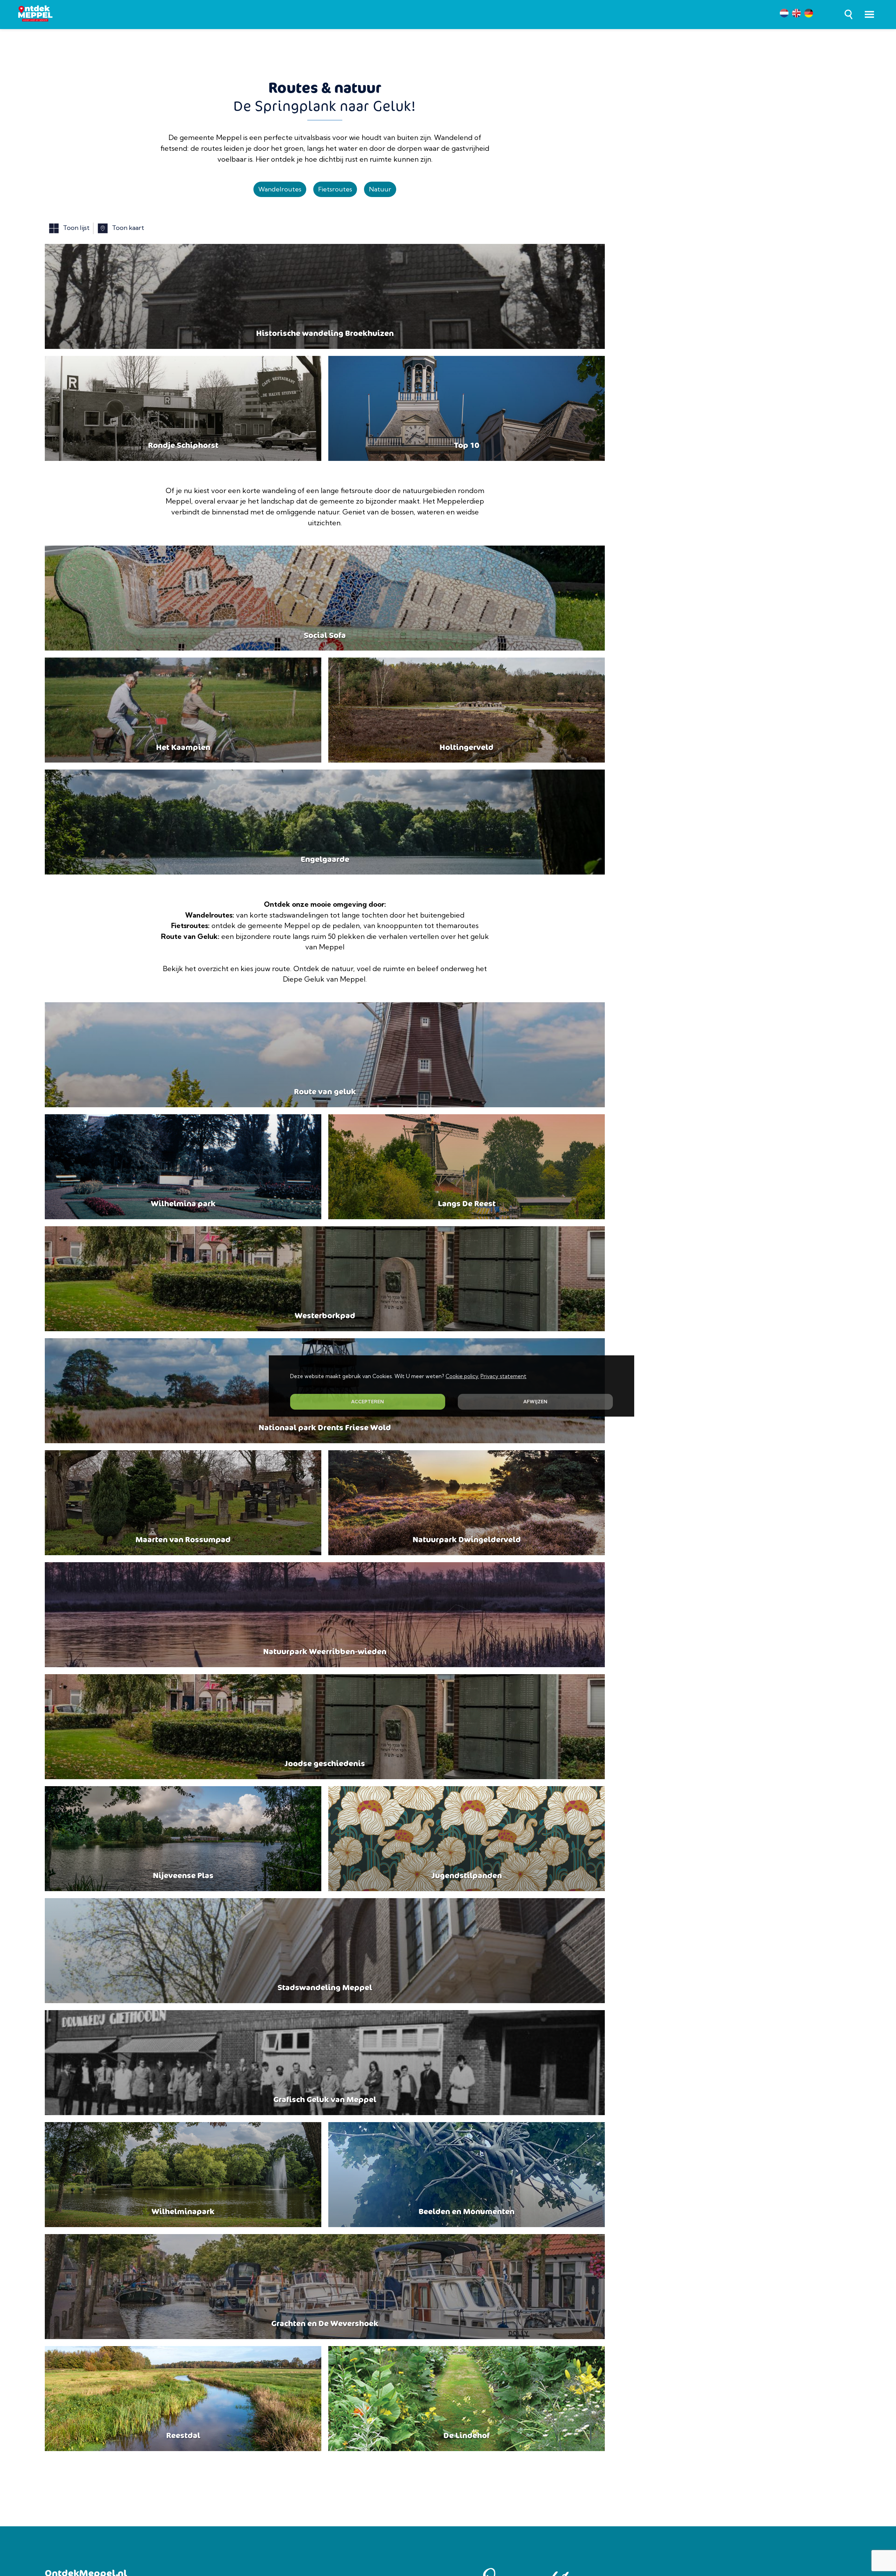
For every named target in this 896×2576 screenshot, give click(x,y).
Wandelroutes (280, 189)
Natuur (380, 189)
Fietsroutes (335, 189)
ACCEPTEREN (367, 1402)
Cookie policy (462, 1376)
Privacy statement (503, 1376)
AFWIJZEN (535, 1402)
